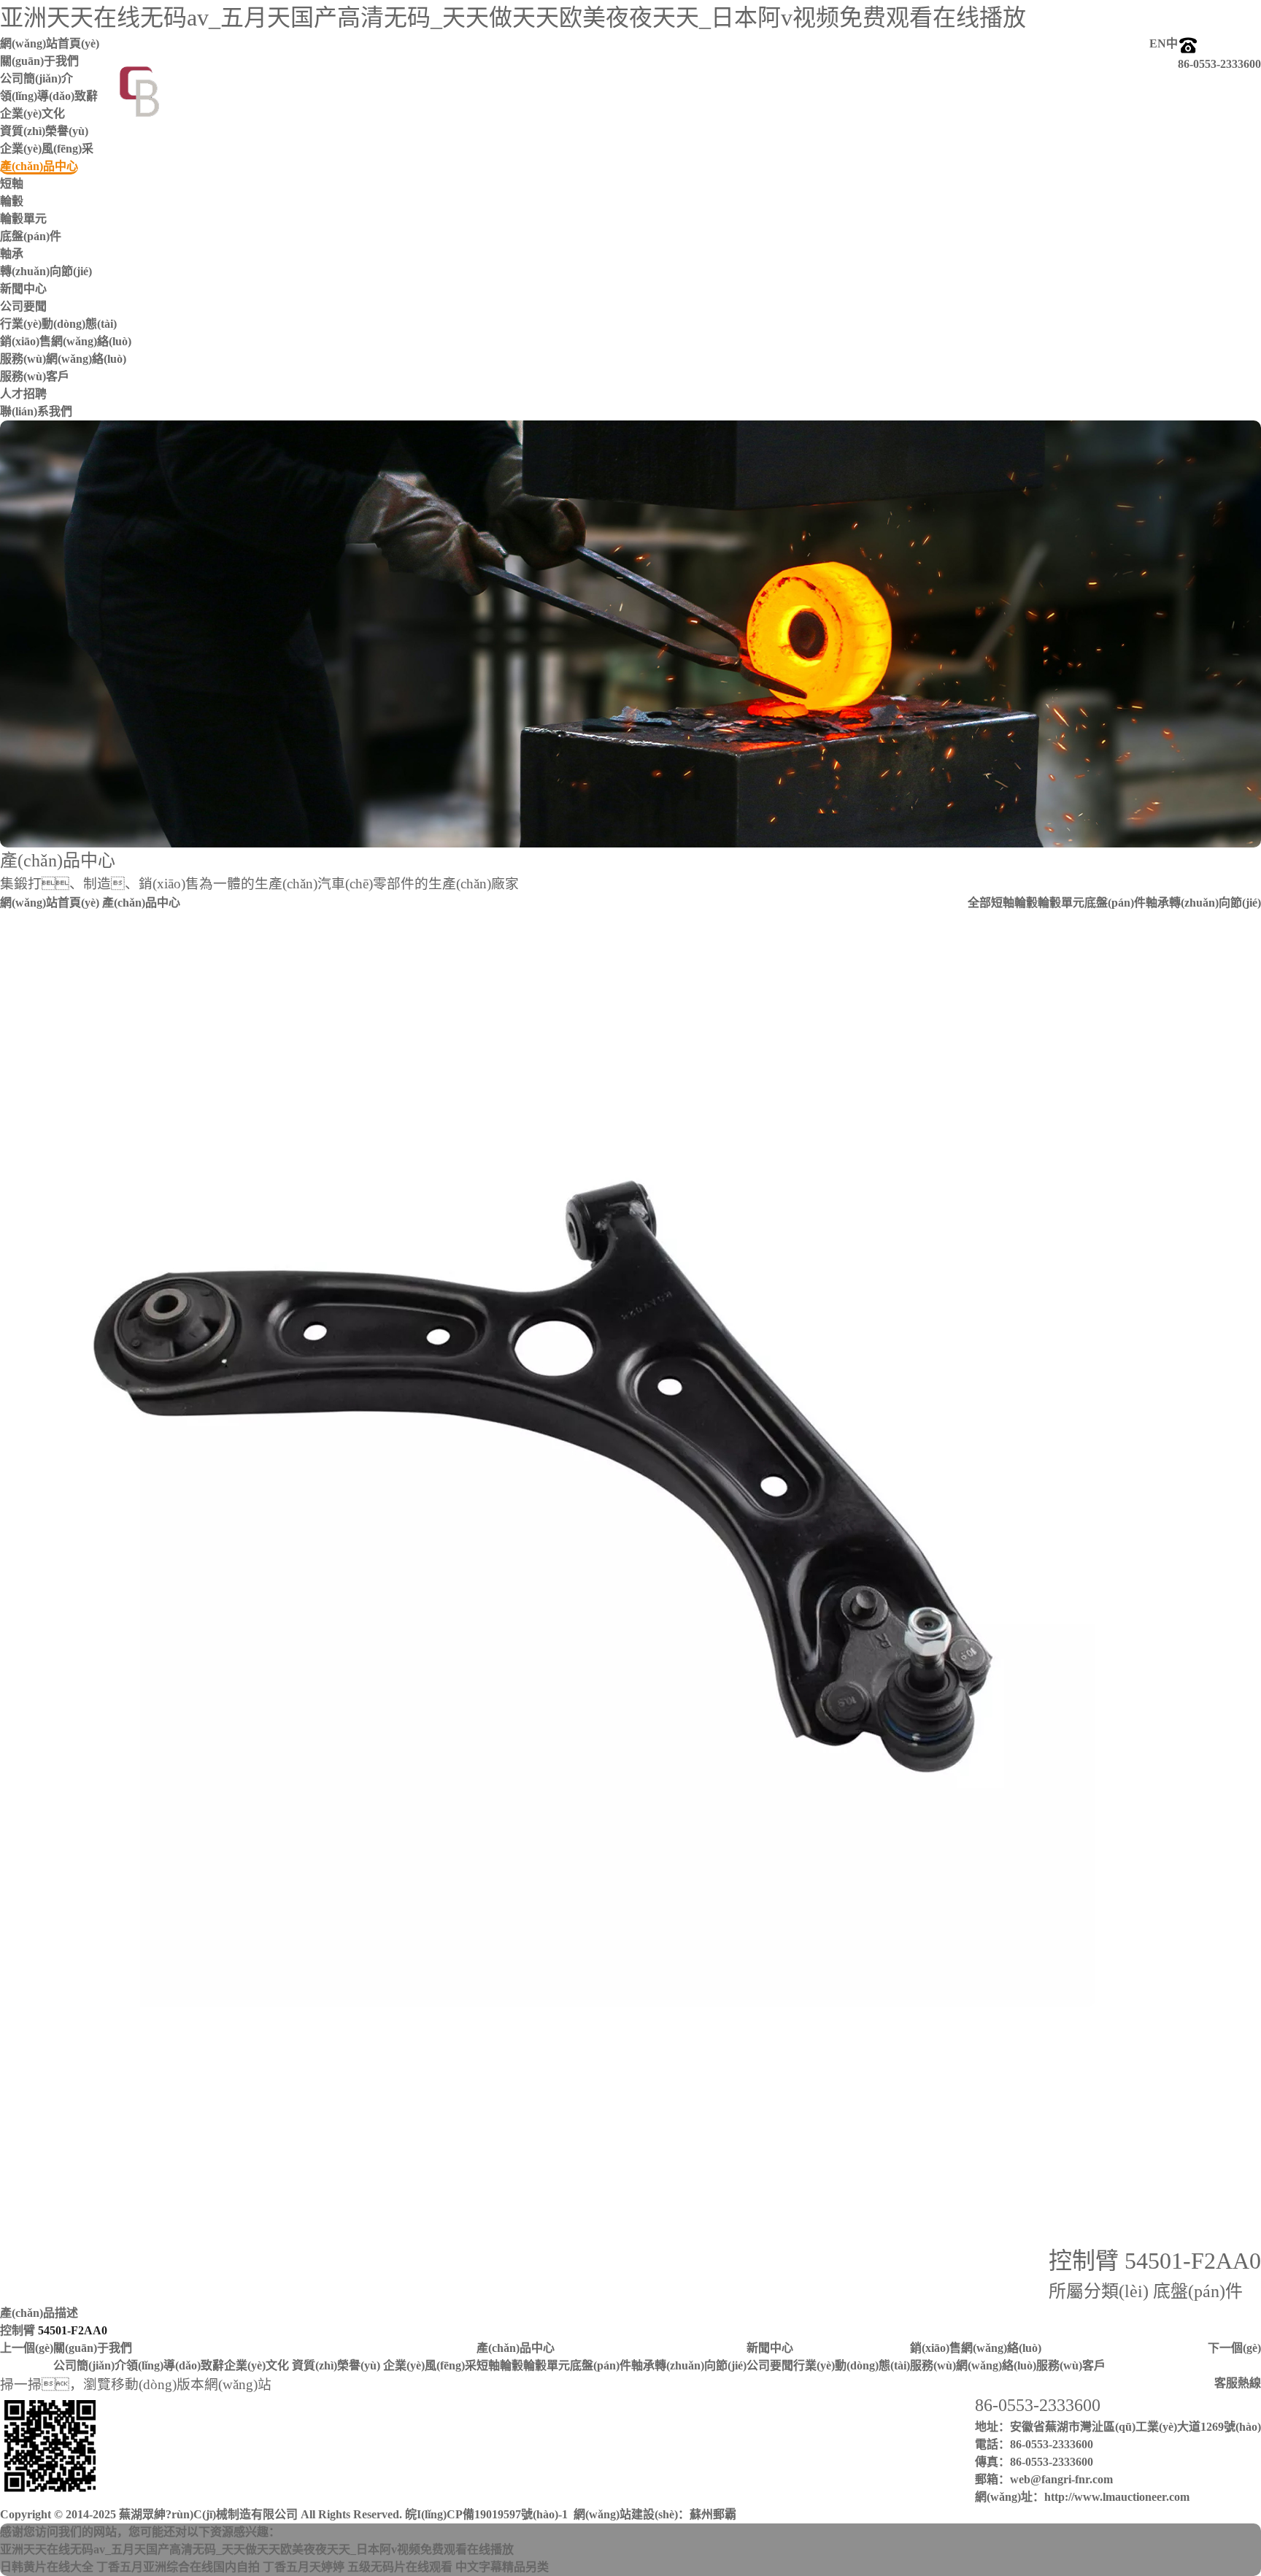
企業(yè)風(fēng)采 (47, 149)
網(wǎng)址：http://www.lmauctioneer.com (1082, 2497)
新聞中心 (770, 2348)
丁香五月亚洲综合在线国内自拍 (178, 2567)
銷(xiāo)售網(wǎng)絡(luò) (976, 2348)
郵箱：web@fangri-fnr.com (1044, 2479)
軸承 (12, 254)
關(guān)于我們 (93, 2348)
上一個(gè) (27, 2348)
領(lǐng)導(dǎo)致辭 (175, 2365)
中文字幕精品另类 (502, 2567)
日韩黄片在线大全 (47, 2567)
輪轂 (12, 201)
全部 (979, 903)
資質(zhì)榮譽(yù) (44, 131)
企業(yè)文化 (257, 2365)
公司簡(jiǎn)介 (90, 2365)
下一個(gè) (1234, 2348)
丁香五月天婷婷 (304, 2567)
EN (1158, 43)
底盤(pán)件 (31, 236)
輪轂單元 (23, 219)
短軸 (12, 184)
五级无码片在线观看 (400, 2567)
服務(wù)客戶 (35, 376)
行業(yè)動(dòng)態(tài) (58, 324)
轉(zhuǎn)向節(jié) (46, 271)
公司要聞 (23, 306)
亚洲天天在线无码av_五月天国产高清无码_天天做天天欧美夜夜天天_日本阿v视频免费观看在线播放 (513, 18)
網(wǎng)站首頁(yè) (50, 903)
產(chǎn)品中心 (516, 2348)
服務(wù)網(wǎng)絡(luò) (63, 359)
